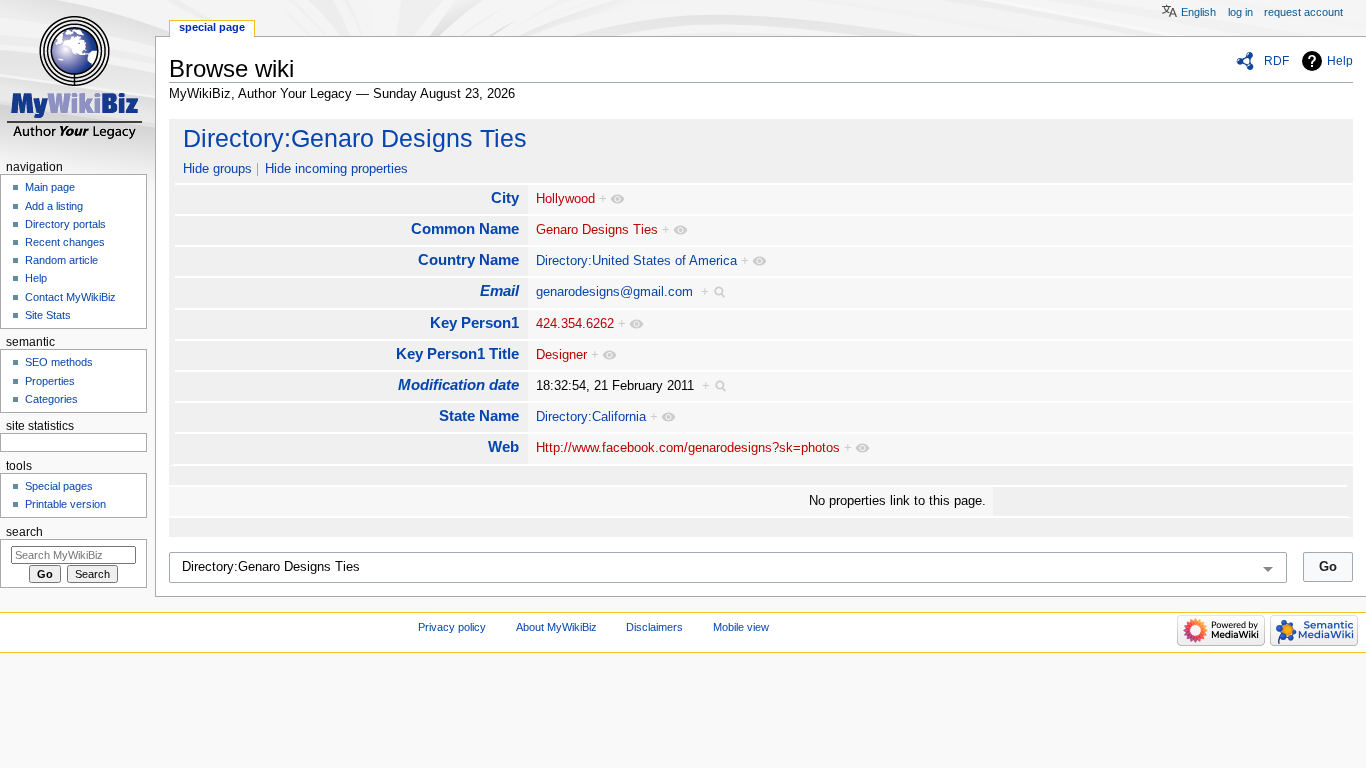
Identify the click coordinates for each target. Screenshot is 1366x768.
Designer (561, 355)
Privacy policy (452, 627)
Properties (50, 381)
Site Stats (48, 315)
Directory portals (65, 224)
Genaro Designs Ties (597, 230)
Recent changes (65, 242)
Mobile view (741, 627)
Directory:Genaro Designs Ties (355, 138)
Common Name (465, 228)
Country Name (468, 259)
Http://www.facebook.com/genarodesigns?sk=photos (688, 448)
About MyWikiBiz (556, 627)
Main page (50, 187)
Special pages (59, 486)
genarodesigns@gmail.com (614, 292)
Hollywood (565, 199)
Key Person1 (474, 322)
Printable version (65, 504)
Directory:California (591, 417)
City (505, 197)
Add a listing (54, 206)
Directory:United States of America (636, 261)
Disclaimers (654, 627)
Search (24, 532)
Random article (61, 260)
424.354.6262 (575, 324)
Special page (212, 27)
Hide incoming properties (336, 169)
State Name (479, 415)
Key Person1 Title (457, 353)
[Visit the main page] (77, 77)
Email (499, 290)
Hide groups (217, 169)
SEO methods (59, 362)
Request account (1303, 12)
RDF (1276, 61)
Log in (1240, 12)
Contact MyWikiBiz (70, 297)
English (1198, 12)
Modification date (458, 384)
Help (1340, 61)
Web (503, 446)
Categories (51, 399)
